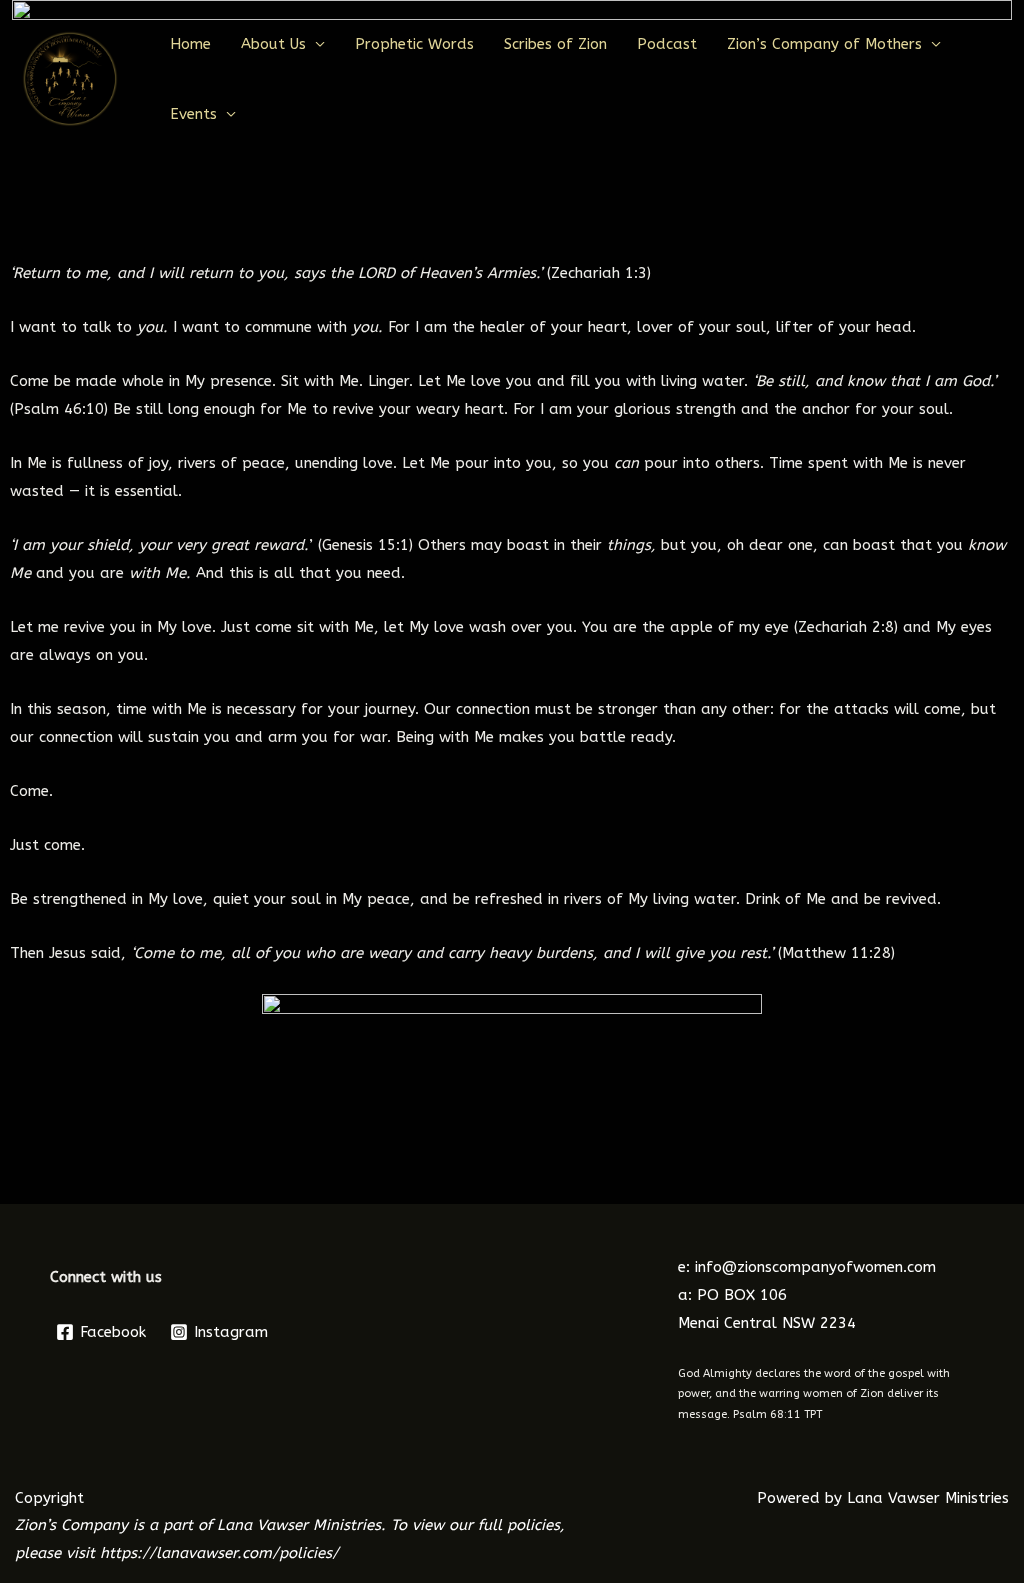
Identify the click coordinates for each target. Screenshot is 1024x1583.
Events (193, 114)
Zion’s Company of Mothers (824, 44)
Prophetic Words (414, 44)
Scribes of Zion (555, 44)
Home (190, 44)
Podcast (667, 44)
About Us (273, 44)
